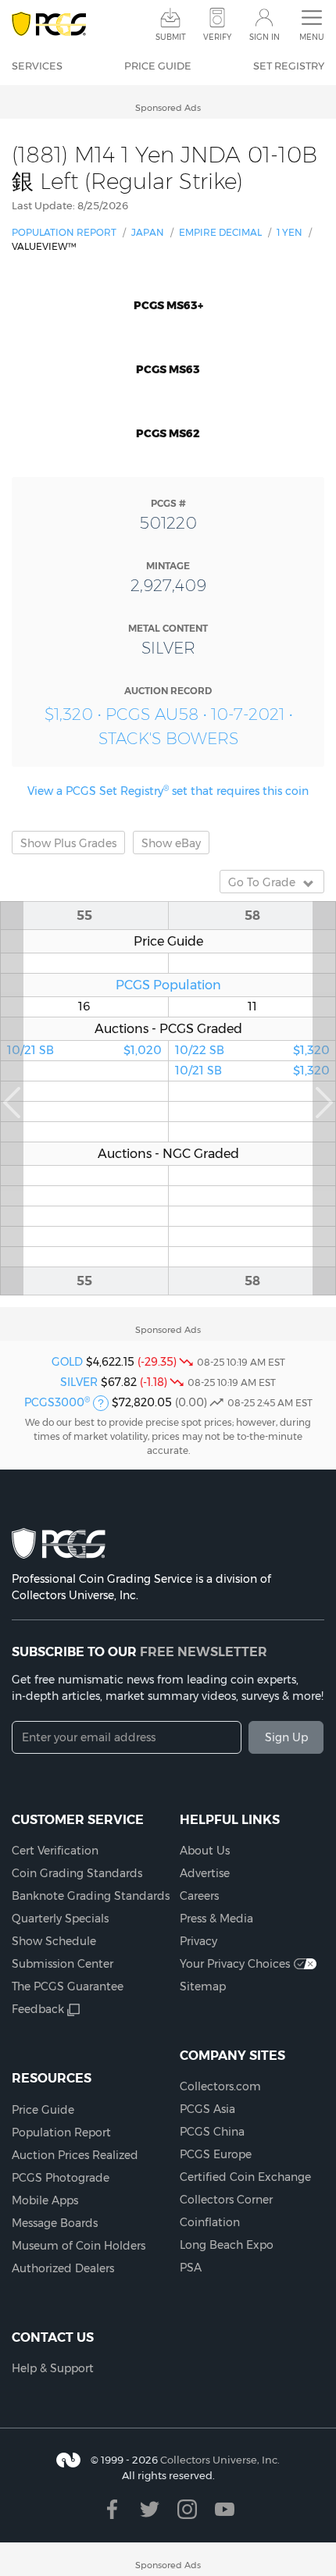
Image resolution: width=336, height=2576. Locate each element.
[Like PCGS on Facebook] (112, 2509)
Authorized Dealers (63, 2268)
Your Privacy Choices (235, 1964)
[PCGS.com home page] (49, 25)
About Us (205, 1851)
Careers (199, 1896)
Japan (148, 232)
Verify (217, 37)
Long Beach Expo (227, 2245)
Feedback (38, 2009)
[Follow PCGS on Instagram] (187, 2509)
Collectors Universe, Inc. (220, 2460)
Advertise (205, 1873)
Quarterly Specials (60, 1919)
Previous (12, 1098)
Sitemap (203, 1986)
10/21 (84, 1050)
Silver (79, 1382)
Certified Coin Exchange (245, 2177)
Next (324, 1098)
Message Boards (55, 2223)
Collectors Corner (226, 2200)
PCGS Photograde (61, 2178)
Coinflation (210, 2222)
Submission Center (63, 1964)
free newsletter (204, 1651)
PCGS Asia (207, 2109)
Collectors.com (220, 2086)
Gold (67, 1362)
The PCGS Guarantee (68, 1986)
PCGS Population (168, 985)
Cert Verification (55, 1851)
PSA (191, 2268)
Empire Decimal (220, 232)
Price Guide (158, 66)
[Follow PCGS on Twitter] (150, 2509)
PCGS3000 (57, 1402)
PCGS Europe (216, 2154)
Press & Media (216, 1919)
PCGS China (212, 2132)
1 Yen (290, 232)
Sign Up (286, 1737)
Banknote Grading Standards (91, 1896)
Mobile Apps (45, 2200)
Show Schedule (54, 1941)
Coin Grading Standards (77, 1873)
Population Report (64, 232)
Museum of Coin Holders (79, 2246)
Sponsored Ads (168, 108)
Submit (171, 37)
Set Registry (289, 66)
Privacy (198, 1941)
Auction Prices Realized (75, 2155)
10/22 (252, 1050)
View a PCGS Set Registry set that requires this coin (168, 791)
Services (37, 66)
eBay (171, 843)
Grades (68, 843)
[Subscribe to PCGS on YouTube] (225, 2509)
